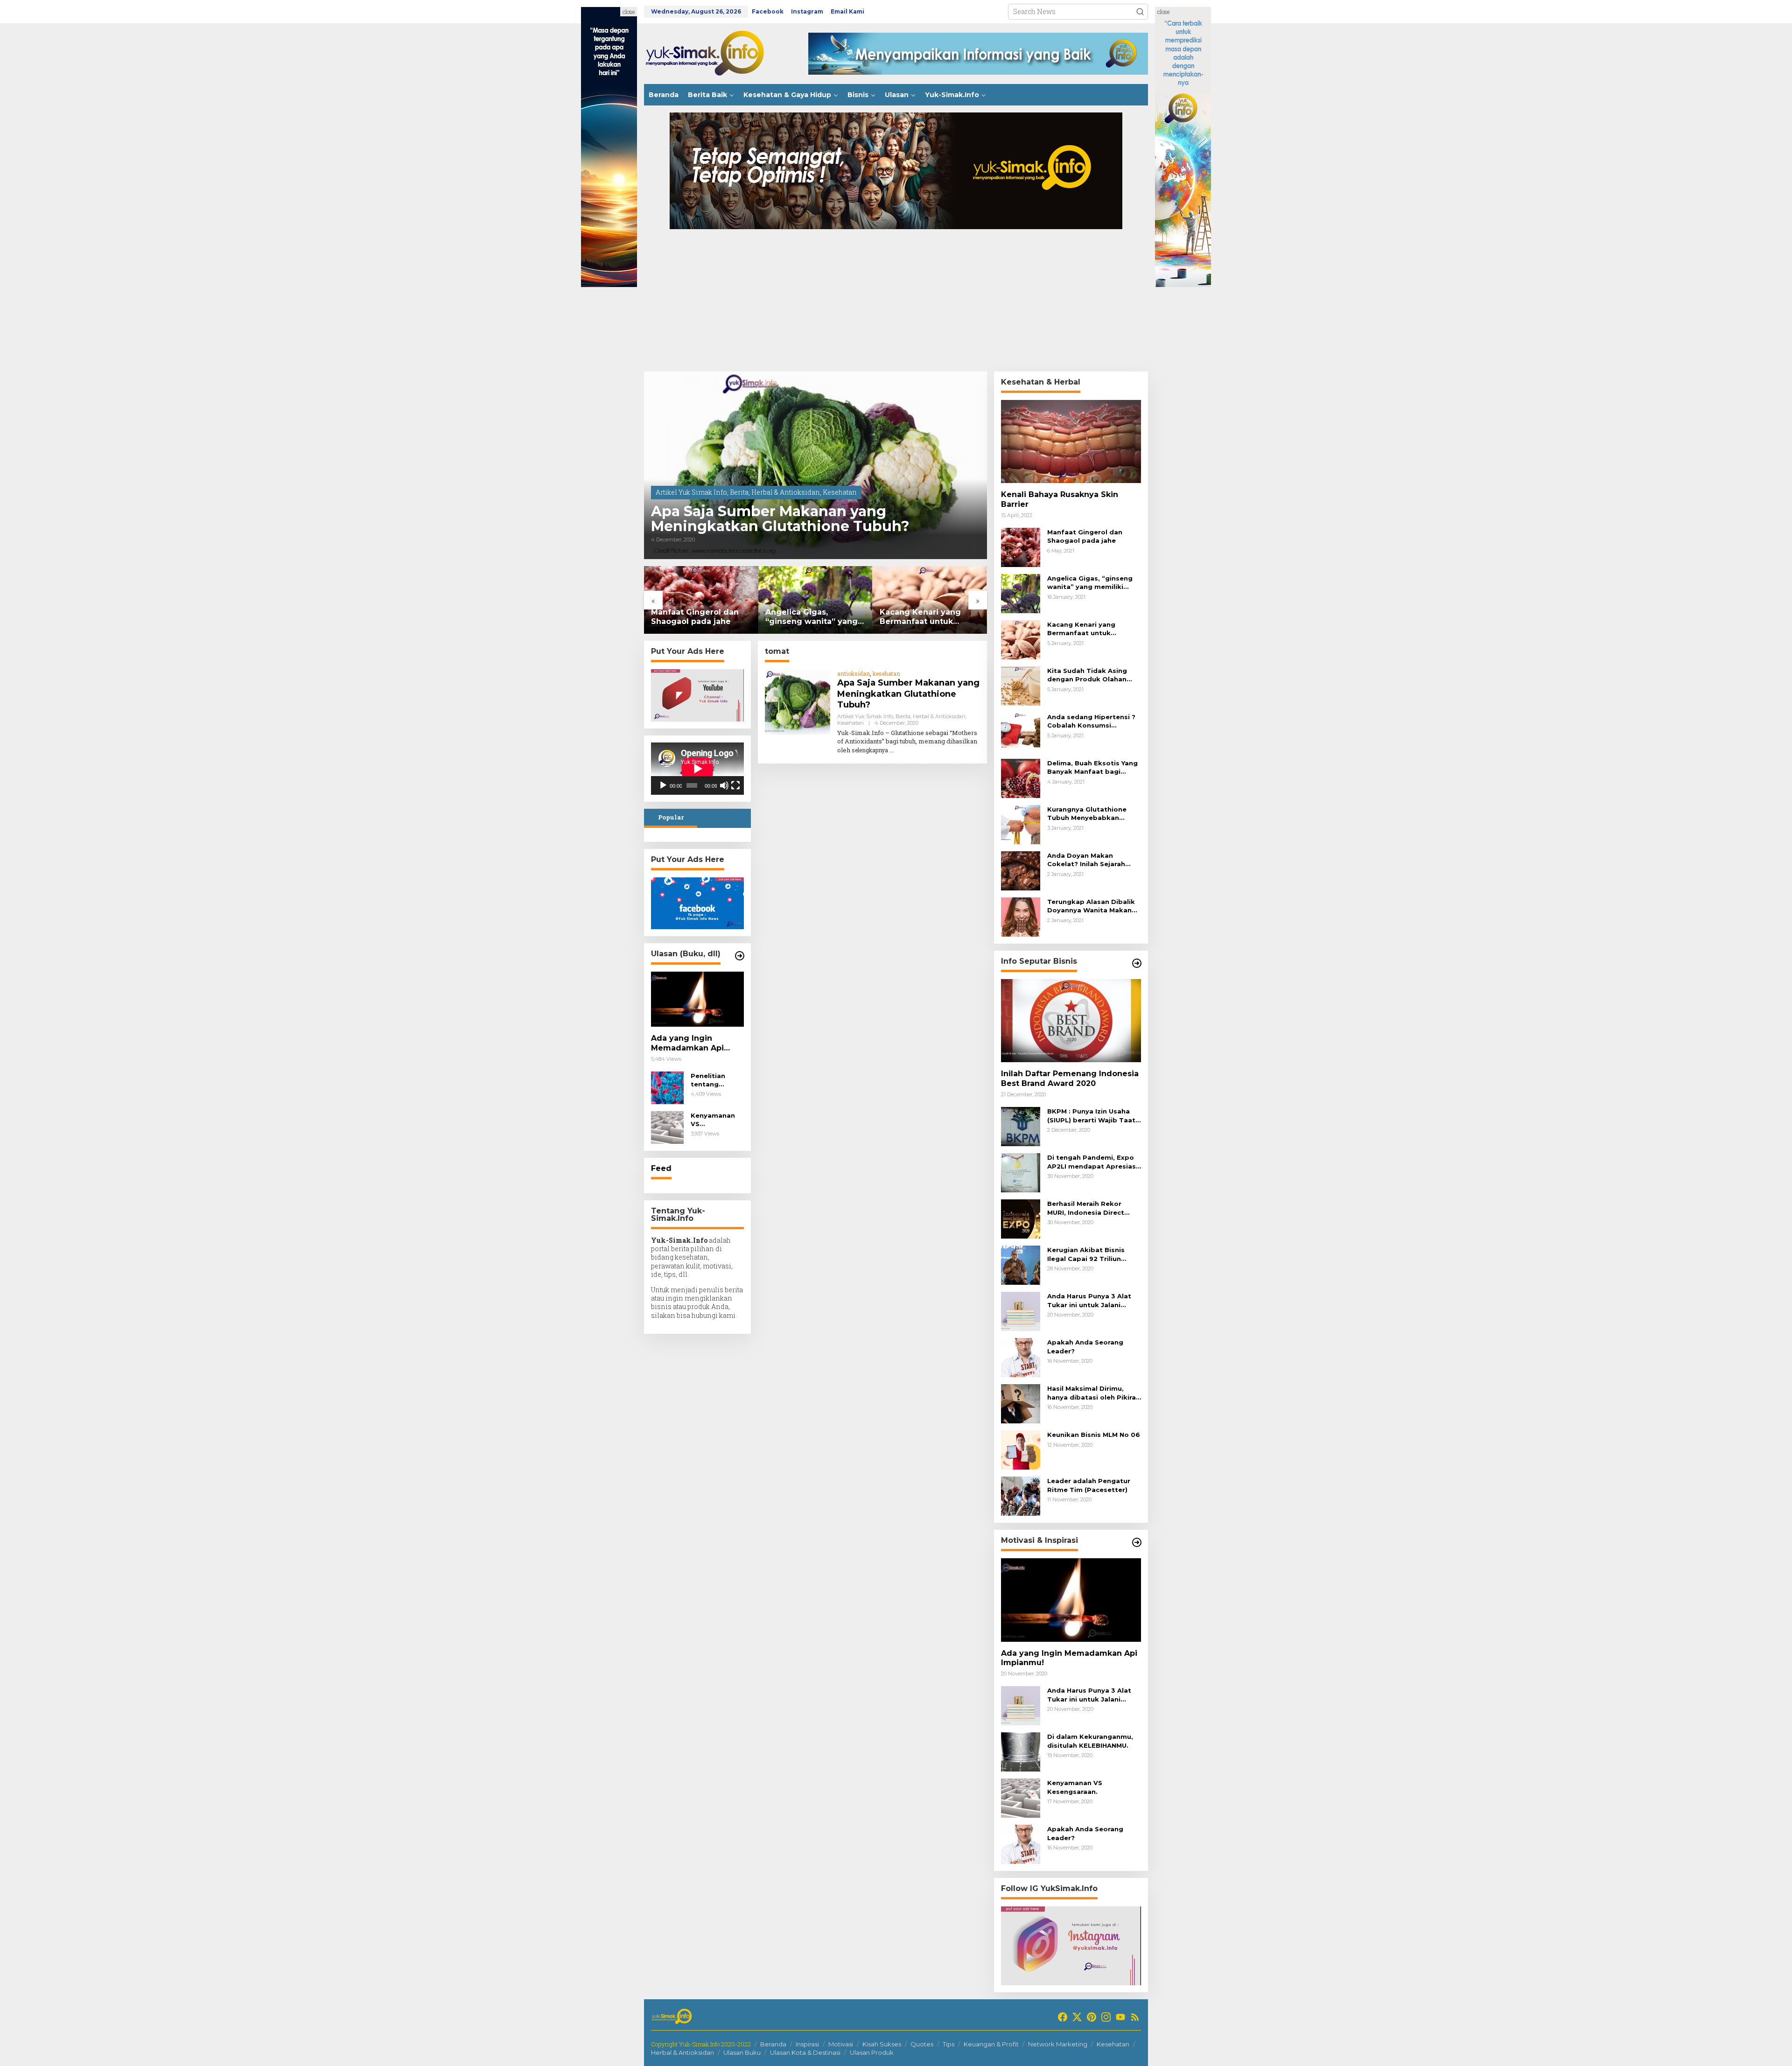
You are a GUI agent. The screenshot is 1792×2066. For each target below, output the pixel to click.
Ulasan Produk (872, 2052)
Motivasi (841, 2044)
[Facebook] (1063, 2017)
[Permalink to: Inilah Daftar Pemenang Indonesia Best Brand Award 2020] (1071, 1021)
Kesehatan (840, 492)
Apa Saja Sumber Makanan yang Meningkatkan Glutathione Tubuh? (780, 519)
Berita (739, 492)
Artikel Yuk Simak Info (691, 492)
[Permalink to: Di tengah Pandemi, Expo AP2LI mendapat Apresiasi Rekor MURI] (1021, 1172)
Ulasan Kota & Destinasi (805, 2052)
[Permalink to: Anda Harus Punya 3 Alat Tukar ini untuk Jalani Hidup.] (1021, 1311)
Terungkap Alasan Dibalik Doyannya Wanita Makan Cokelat (1091, 906)
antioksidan (854, 673)
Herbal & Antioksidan (786, 492)
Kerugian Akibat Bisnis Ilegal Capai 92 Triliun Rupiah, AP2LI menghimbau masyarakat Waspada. (1094, 1254)
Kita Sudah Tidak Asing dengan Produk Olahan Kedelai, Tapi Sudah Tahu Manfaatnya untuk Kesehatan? (927, 617)
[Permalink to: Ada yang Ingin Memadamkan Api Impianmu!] (697, 999)
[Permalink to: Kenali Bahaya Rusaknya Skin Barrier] (1071, 441)
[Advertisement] (896, 301)
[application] (697, 769)
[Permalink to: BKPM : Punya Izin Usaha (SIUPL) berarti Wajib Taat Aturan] (1021, 1126)
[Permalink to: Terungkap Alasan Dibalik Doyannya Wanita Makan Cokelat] (1021, 916)
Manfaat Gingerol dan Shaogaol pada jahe (1085, 536)
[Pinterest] (1092, 2017)
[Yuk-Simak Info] (714, 53)
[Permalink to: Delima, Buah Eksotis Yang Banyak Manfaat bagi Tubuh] (1021, 778)
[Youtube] (1120, 2017)
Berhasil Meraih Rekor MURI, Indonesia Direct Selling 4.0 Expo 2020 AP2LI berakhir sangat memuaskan (1086, 1208)
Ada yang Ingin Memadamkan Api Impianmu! (687, 1044)
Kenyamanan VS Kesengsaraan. (716, 1120)
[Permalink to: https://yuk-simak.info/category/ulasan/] (740, 956)
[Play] (663, 785)
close (629, 12)
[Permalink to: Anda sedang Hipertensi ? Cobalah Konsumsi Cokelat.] (1021, 732)
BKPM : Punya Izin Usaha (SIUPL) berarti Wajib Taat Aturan (1091, 1116)
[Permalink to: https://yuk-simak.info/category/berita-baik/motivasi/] (1137, 1542)
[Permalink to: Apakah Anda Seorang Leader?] (1021, 1357)
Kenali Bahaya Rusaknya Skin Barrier (1060, 499)
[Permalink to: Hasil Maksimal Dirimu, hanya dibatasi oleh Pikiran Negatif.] (1021, 1403)
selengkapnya (870, 750)
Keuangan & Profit (991, 2044)
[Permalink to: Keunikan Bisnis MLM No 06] (1021, 1449)
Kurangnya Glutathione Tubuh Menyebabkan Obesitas (1087, 814)
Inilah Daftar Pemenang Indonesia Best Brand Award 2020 (1070, 1079)
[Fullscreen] (735, 785)
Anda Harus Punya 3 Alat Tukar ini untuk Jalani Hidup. (1089, 1300)
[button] (1140, 12)
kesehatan (886, 673)
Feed (661, 1168)
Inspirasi (807, 2044)
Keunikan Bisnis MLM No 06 (1094, 1435)
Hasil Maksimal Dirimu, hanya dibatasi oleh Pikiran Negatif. (1094, 1393)
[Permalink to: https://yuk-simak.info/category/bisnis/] (1137, 963)
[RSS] (1135, 2017)
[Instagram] (1106, 2017)
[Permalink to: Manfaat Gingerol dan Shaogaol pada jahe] (1021, 547)
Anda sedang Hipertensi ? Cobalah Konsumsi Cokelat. (1091, 721)
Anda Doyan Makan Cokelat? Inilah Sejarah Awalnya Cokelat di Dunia (1091, 860)
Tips (948, 2044)
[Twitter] (1077, 2017)
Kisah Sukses (882, 2044)
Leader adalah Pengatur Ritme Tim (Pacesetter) (1089, 1485)
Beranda (773, 2044)
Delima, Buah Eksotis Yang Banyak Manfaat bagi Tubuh (1092, 767)
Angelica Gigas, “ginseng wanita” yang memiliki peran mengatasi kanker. (697, 617)
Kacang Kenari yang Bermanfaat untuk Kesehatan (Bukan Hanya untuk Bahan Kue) (815, 617)
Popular (671, 817)
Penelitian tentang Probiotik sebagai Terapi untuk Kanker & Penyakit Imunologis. (717, 1080)
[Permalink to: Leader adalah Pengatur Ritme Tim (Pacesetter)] (1021, 1495)
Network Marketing (1058, 2044)
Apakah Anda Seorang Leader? (1085, 1346)
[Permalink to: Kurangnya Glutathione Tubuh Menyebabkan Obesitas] (1021, 824)
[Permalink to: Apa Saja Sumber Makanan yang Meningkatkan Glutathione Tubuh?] (815, 465)
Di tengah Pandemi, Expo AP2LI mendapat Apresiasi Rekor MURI (1092, 1162)
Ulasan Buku (742, 2052)
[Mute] (724, 785)
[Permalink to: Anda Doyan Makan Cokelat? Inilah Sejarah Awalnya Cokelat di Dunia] (1021, 870)
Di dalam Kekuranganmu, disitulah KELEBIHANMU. (1090, 1741)
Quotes (922, 2044)
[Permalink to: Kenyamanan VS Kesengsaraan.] (667, 1127)
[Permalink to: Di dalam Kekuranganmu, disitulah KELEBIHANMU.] (1021, 1751)
